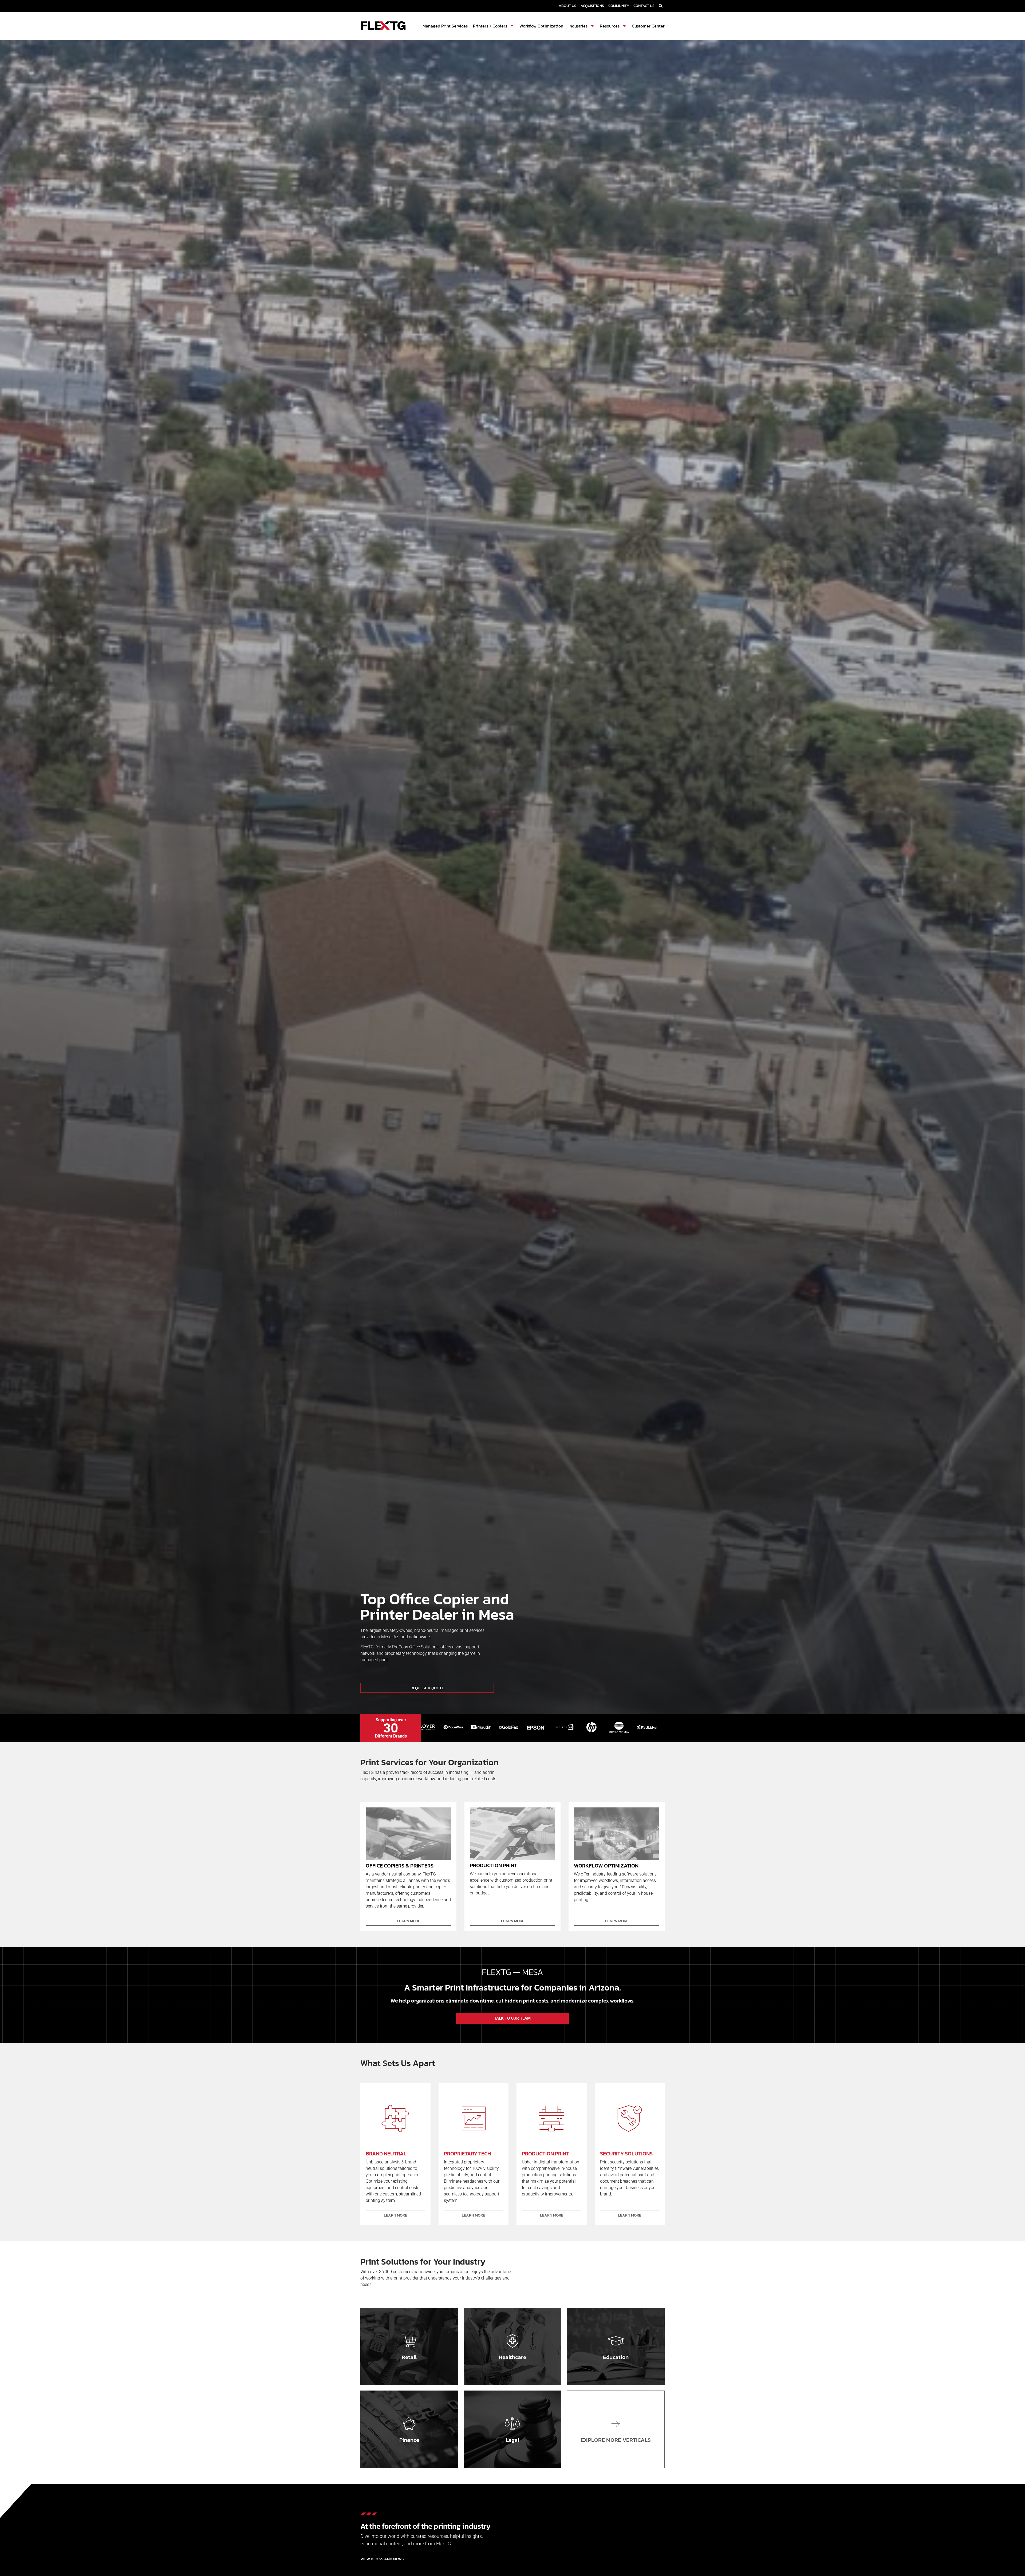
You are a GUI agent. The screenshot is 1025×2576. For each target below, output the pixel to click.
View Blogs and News (382, 2559)
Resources (610, 26)
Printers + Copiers (490, 26)
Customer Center (648, 26)
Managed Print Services (445, 26)
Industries (578, 26)
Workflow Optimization (541, 26)
